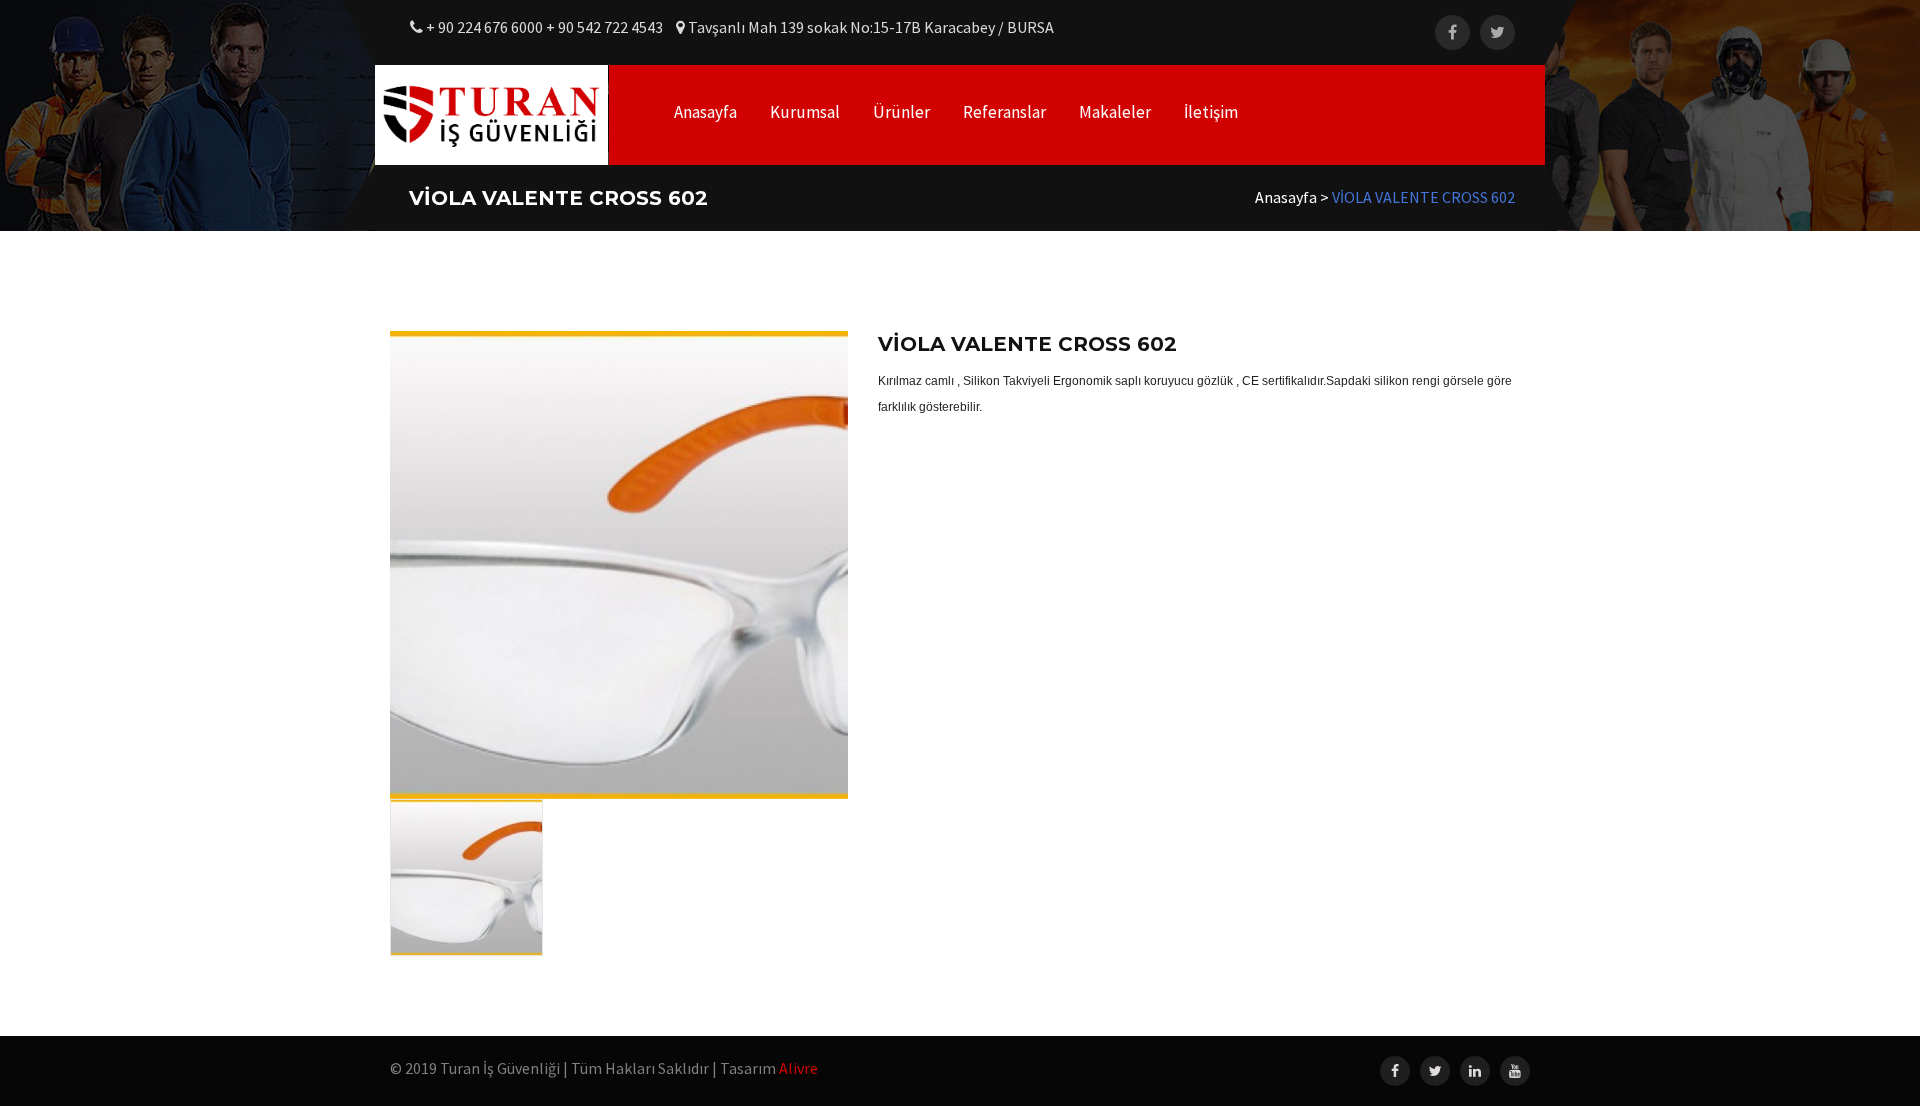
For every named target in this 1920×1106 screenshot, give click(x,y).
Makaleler (1115, 112)
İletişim (1211, 112)
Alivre (798, 1068)
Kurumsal (805, 112)
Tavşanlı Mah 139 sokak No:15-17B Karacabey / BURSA (869, 27)
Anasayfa (705, 112)
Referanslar (1004, 112)
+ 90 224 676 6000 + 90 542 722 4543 (544, 27)
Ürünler (901, 112)
